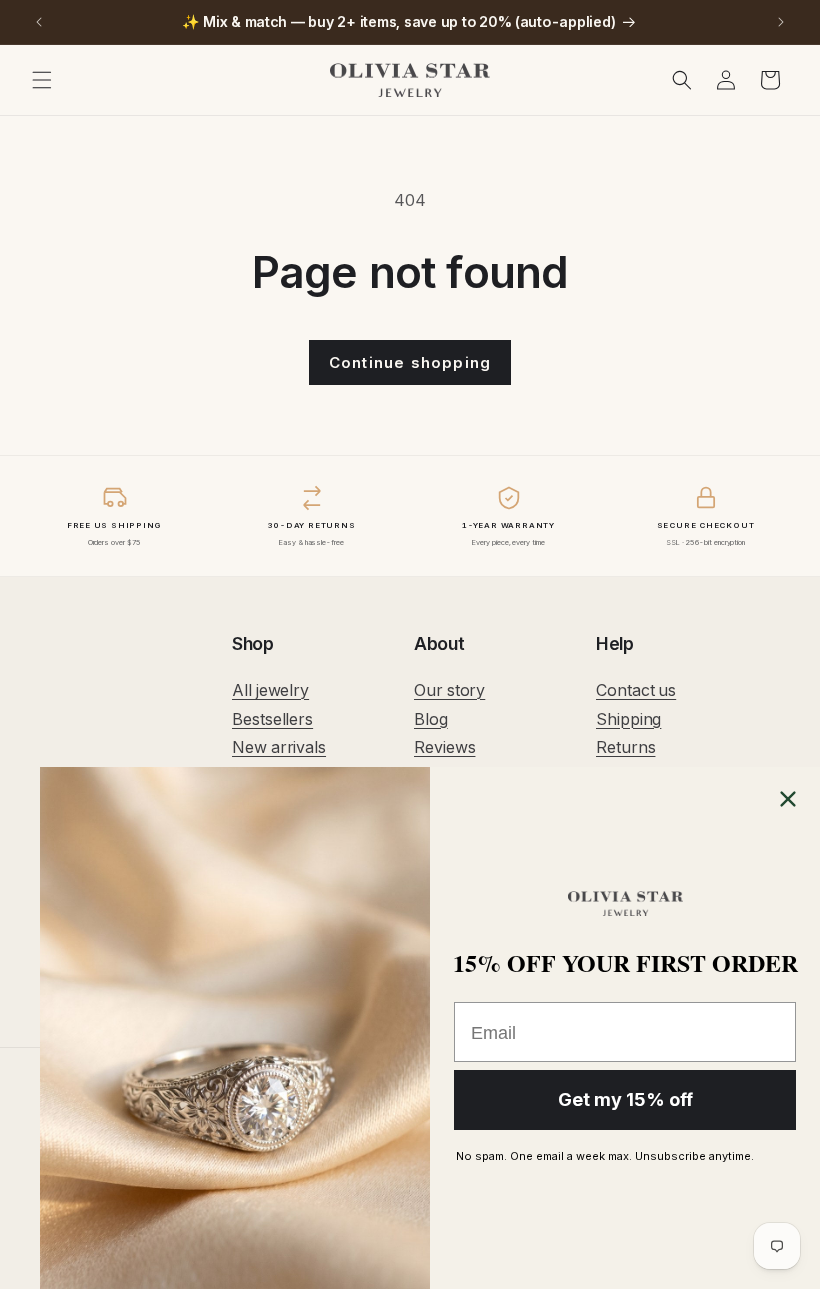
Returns (625, 747)
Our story (449, 690)
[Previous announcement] (39, 22)
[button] (42, 80)
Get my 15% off (625, 1099)
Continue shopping (410, 362)
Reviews (444, 747)
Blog (431, 719)
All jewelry (270, 690)
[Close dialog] (788, 799)
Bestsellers (272, 719)
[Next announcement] (781, 22)
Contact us (636, 690)
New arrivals (279, 747)
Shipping (628, 719)
